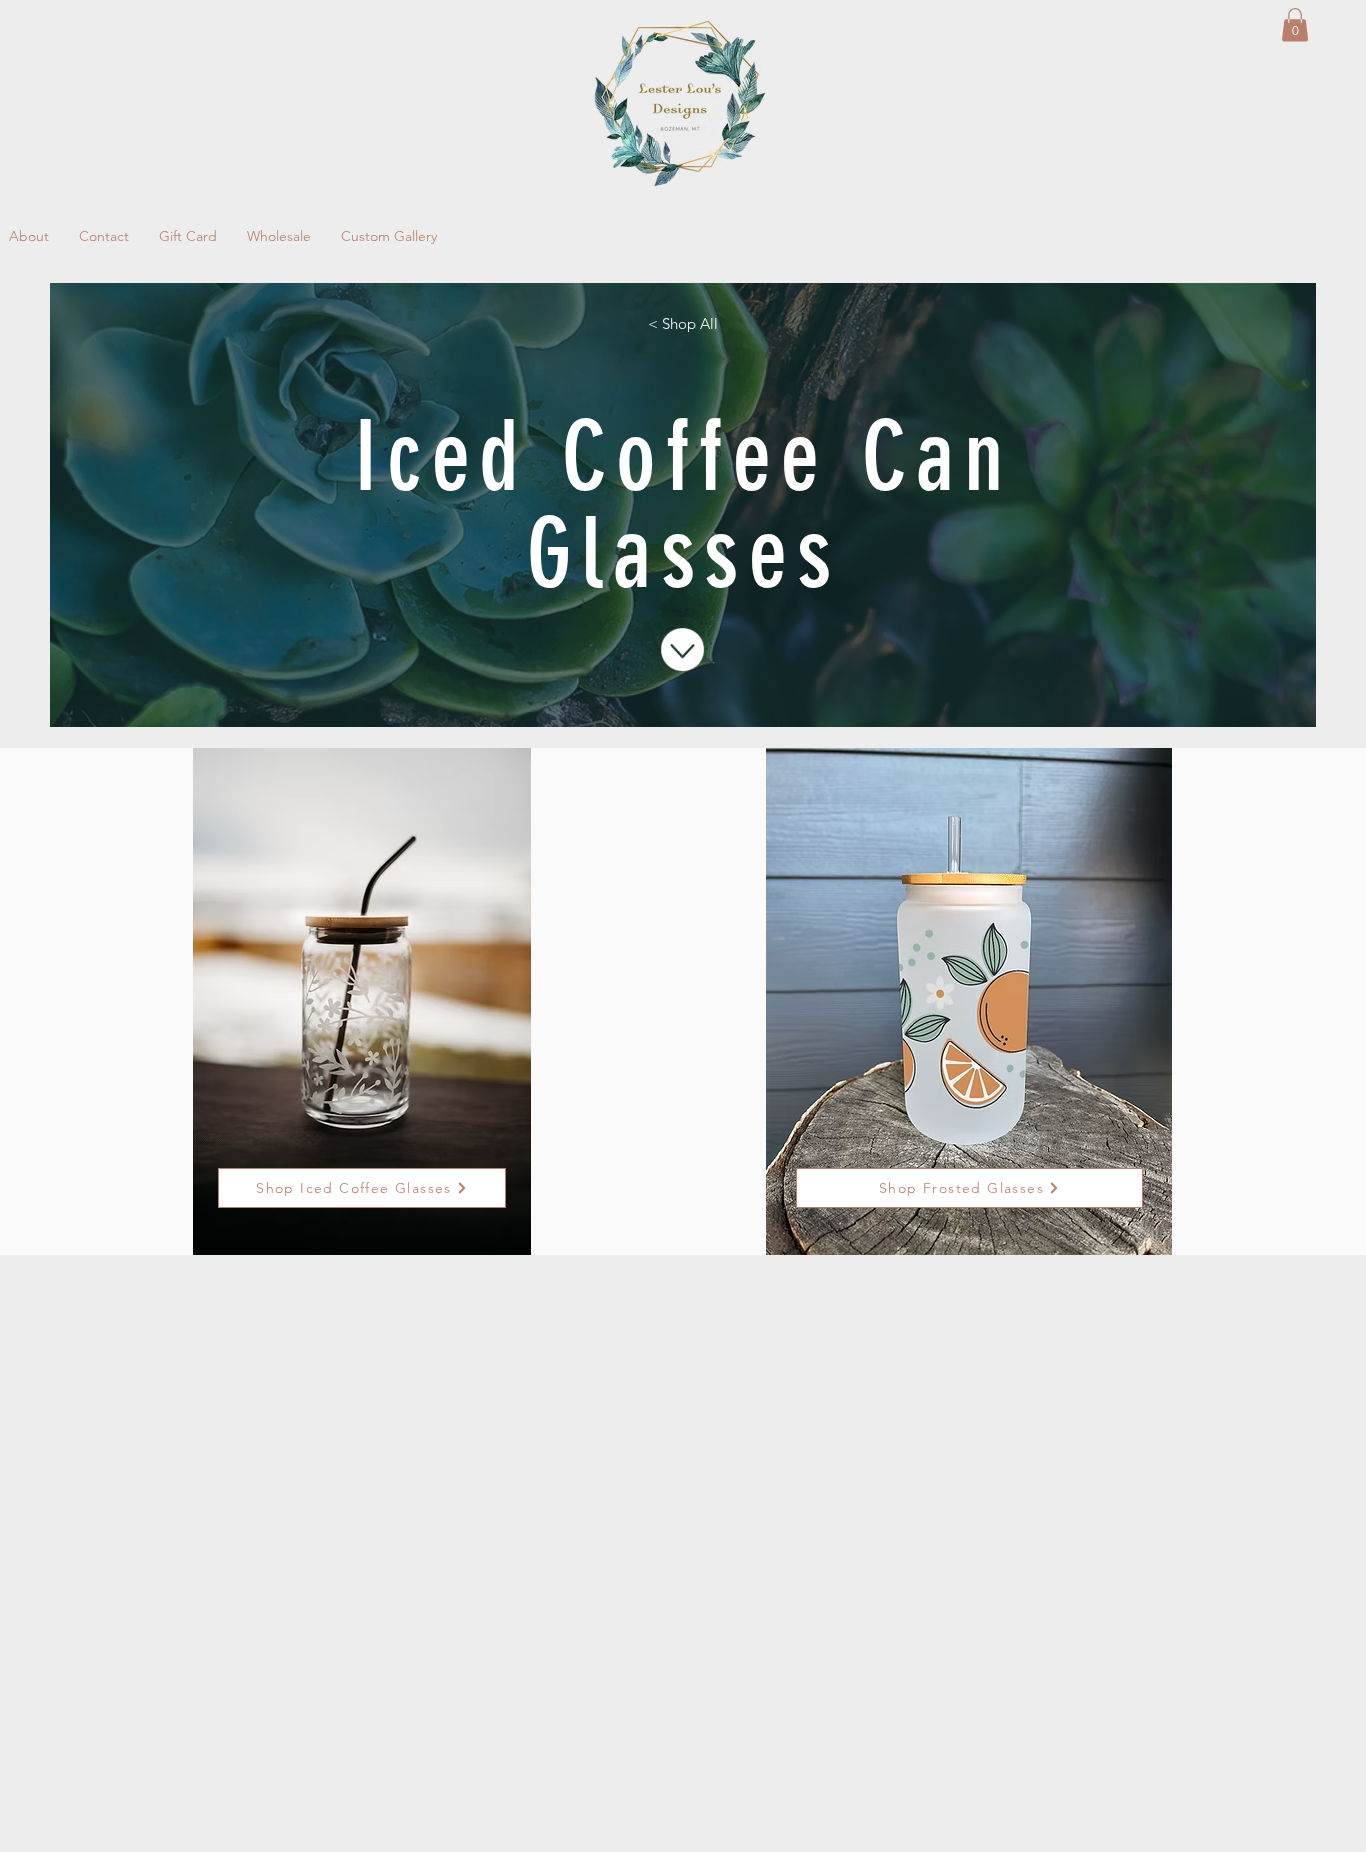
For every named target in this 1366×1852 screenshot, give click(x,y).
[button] (1295, 24)
